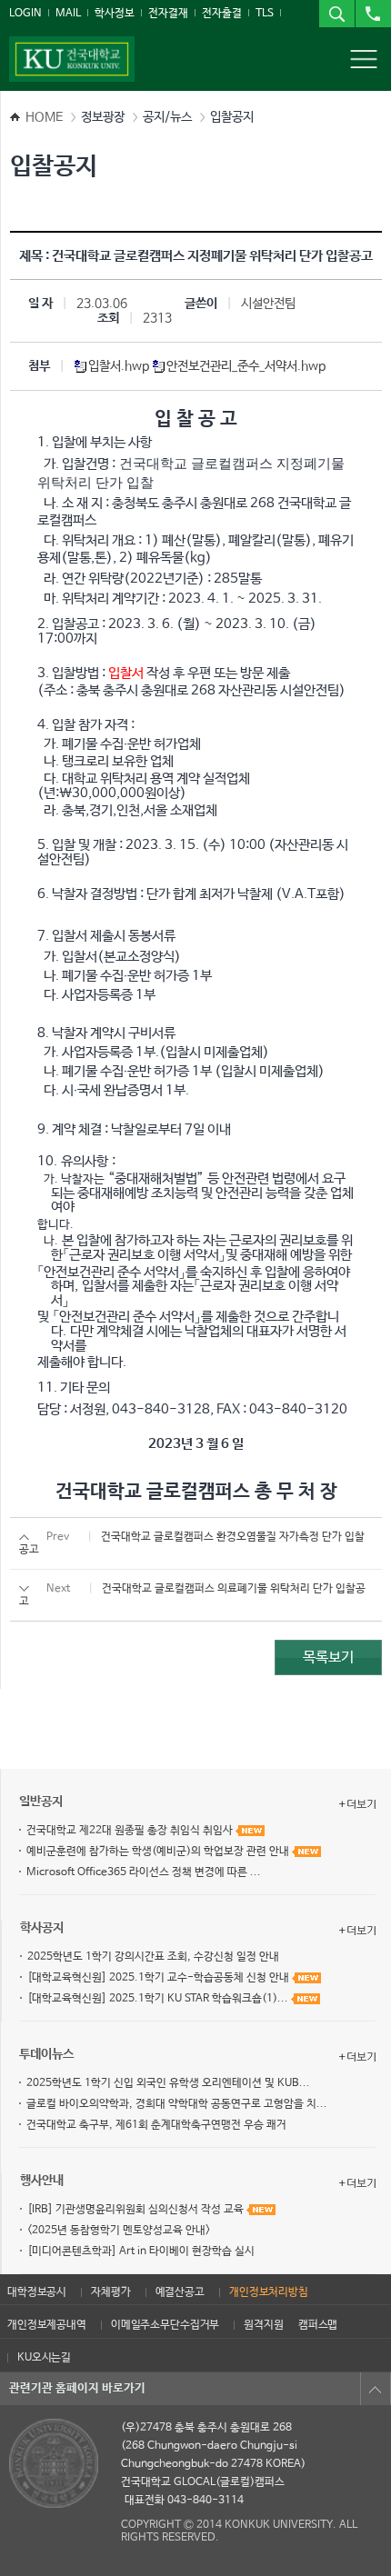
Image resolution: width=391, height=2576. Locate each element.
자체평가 (110, 2292)
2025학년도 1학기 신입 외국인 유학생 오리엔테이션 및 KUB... (168, 2083)
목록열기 (376, 2389)
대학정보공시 (37, 2292)
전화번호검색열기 (373, 14)
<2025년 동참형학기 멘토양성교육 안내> (119, 2231)
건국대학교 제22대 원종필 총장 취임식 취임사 (131, 1831)
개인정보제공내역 (47, 2325)
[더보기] (357, 1804)
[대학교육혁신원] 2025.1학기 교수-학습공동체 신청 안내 (160, 1978)
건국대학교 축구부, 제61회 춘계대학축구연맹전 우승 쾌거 (156, 2125)
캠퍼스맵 (318, 2325)
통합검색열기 (336, 14)
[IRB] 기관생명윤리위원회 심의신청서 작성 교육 (137, 2210)
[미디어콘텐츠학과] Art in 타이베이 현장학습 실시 (141, 2252)
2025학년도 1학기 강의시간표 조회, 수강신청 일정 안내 (153, 1957)
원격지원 (263, 2325)
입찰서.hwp (120, 366)
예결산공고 (180, 2292)
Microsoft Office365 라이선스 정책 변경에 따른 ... (144, 1872)
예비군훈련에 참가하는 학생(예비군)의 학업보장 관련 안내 (159, 1852)
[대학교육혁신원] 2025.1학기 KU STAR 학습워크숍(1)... (159, 1999)
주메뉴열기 (364, 59)
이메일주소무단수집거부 (165, 2325)
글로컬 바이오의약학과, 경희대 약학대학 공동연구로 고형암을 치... (177, 2104)
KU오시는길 (44, 2358)
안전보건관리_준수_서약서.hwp (246, 366)
